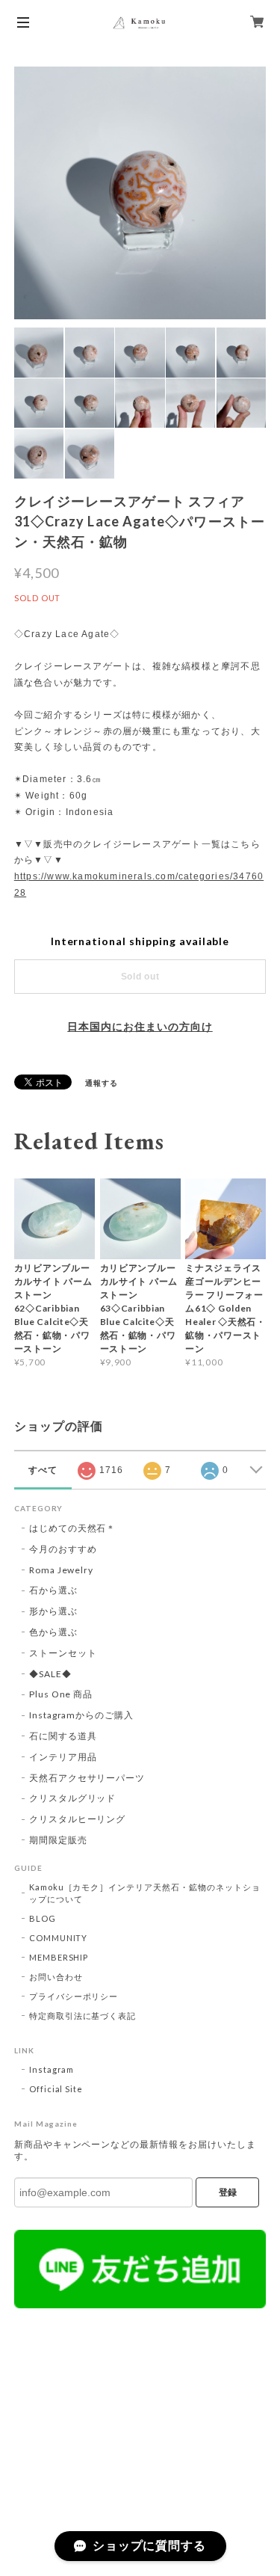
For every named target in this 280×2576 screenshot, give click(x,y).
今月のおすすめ (63, 1549)
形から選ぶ (53, 1611)
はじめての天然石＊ (73, 1528)
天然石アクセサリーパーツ (87, 1778)
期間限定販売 (58, 1840)
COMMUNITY (59, 1938)
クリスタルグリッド (73, 1798)
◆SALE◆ (50, 1674)
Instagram (52, 2069)
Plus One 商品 (61, 1694)
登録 (228, 2192)
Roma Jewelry (62, 1570)
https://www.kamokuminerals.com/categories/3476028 (139, 885)
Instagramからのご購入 (81, 1715)
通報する (102, 1083)
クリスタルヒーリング (78, 1819)
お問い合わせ (56, 1977)
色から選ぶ (53, 1632)
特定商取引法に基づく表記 (83, 2016)
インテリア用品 (63, 1757)
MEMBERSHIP (59, 1957)
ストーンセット (63, 1653)
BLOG (43, 1918)
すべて (43, 1470)
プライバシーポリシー (74, 1996)
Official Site (56, 2089)
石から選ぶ (53, 1590)
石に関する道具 (63, 1736)
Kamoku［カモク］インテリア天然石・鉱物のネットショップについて (145, 1893)
